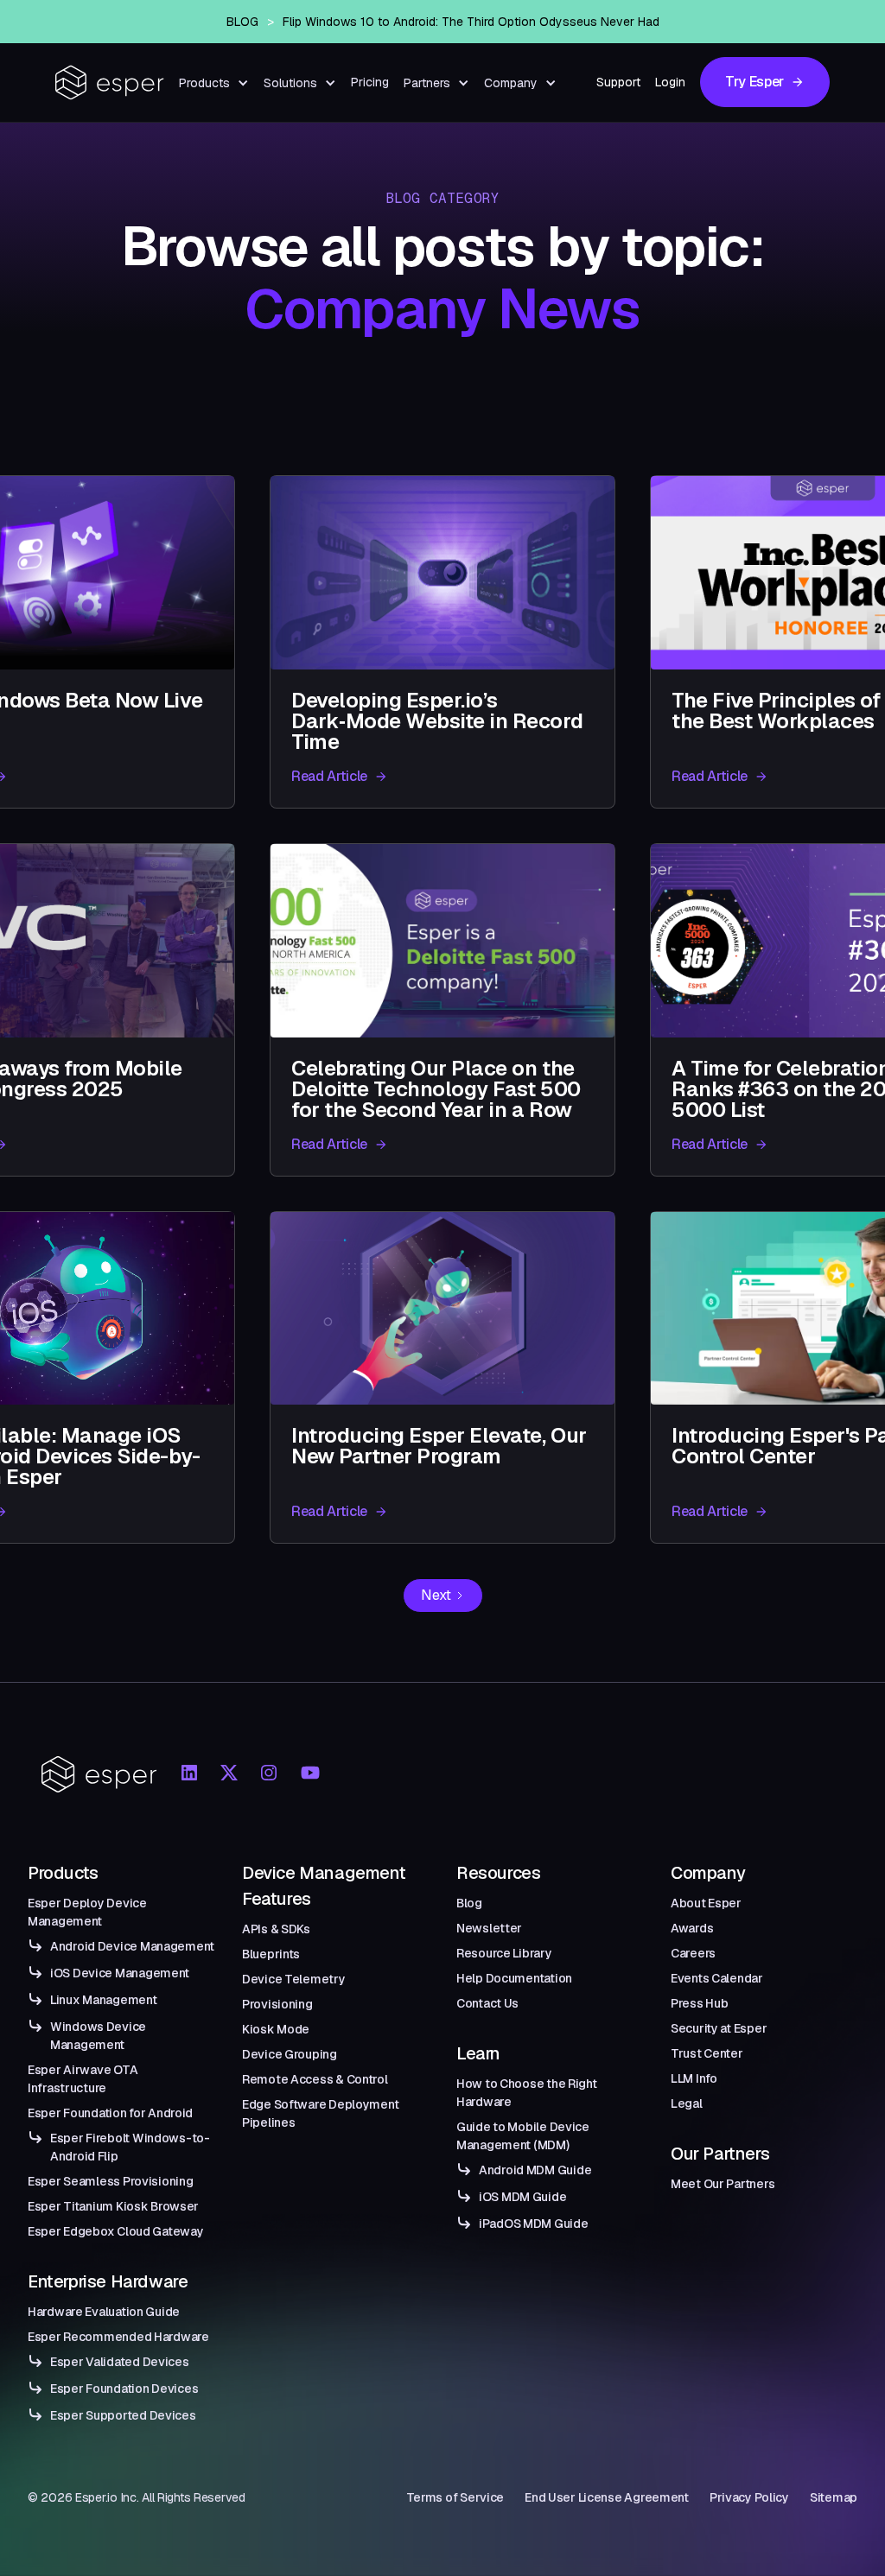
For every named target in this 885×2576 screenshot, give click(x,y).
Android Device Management (132, 1946)
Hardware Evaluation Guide (104, 2312)
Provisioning (277, 2004)
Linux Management (104, 2000)
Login (670, 82)
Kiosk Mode (276, 2029)
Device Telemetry (294, 1979)
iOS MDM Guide (522, 2197)
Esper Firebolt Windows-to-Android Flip (130, 2147)
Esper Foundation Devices (124, 2389)
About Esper (706, 1903)
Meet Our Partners (723, 2184)
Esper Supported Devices (123, 2415)
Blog (469, 1903)
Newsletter (489, 1928)
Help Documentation (514, 1978)
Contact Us (487, 2003)
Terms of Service (455, 2497)
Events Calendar (717, 1978)
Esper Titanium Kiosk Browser (113, 2206)
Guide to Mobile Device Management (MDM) (523, 2136)
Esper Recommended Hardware (118, 2337)
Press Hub (699, 2003)
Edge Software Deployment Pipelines (320, 2113)
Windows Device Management (98, 2036)
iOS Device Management (120, 1973)
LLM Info (694, 2078)
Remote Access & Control (315, 2079)
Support (618, 82)
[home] (110, 82)
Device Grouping (290, 2054)
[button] (214, 83)
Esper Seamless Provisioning (110, 2181)
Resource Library (504, 1953)
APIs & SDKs (276, 1929)
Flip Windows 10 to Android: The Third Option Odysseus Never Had (471, 22)
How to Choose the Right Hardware (527, 2093)
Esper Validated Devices (120, 2362)
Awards (692, 1928)
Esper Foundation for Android (110, 2113)
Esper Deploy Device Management (87, 1912)
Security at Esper (719, 2028)
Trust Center (707, 2053)
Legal (687, 2103)
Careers (693, 1953)
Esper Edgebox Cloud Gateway (115, 2231)
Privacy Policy (749, 2497)
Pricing (370, 82)
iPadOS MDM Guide (534, 2224)
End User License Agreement (607, 2497)
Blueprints (271, 1954)
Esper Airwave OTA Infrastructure (83, 2079)
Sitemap (834, 2497)
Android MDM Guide (535, 2170)
